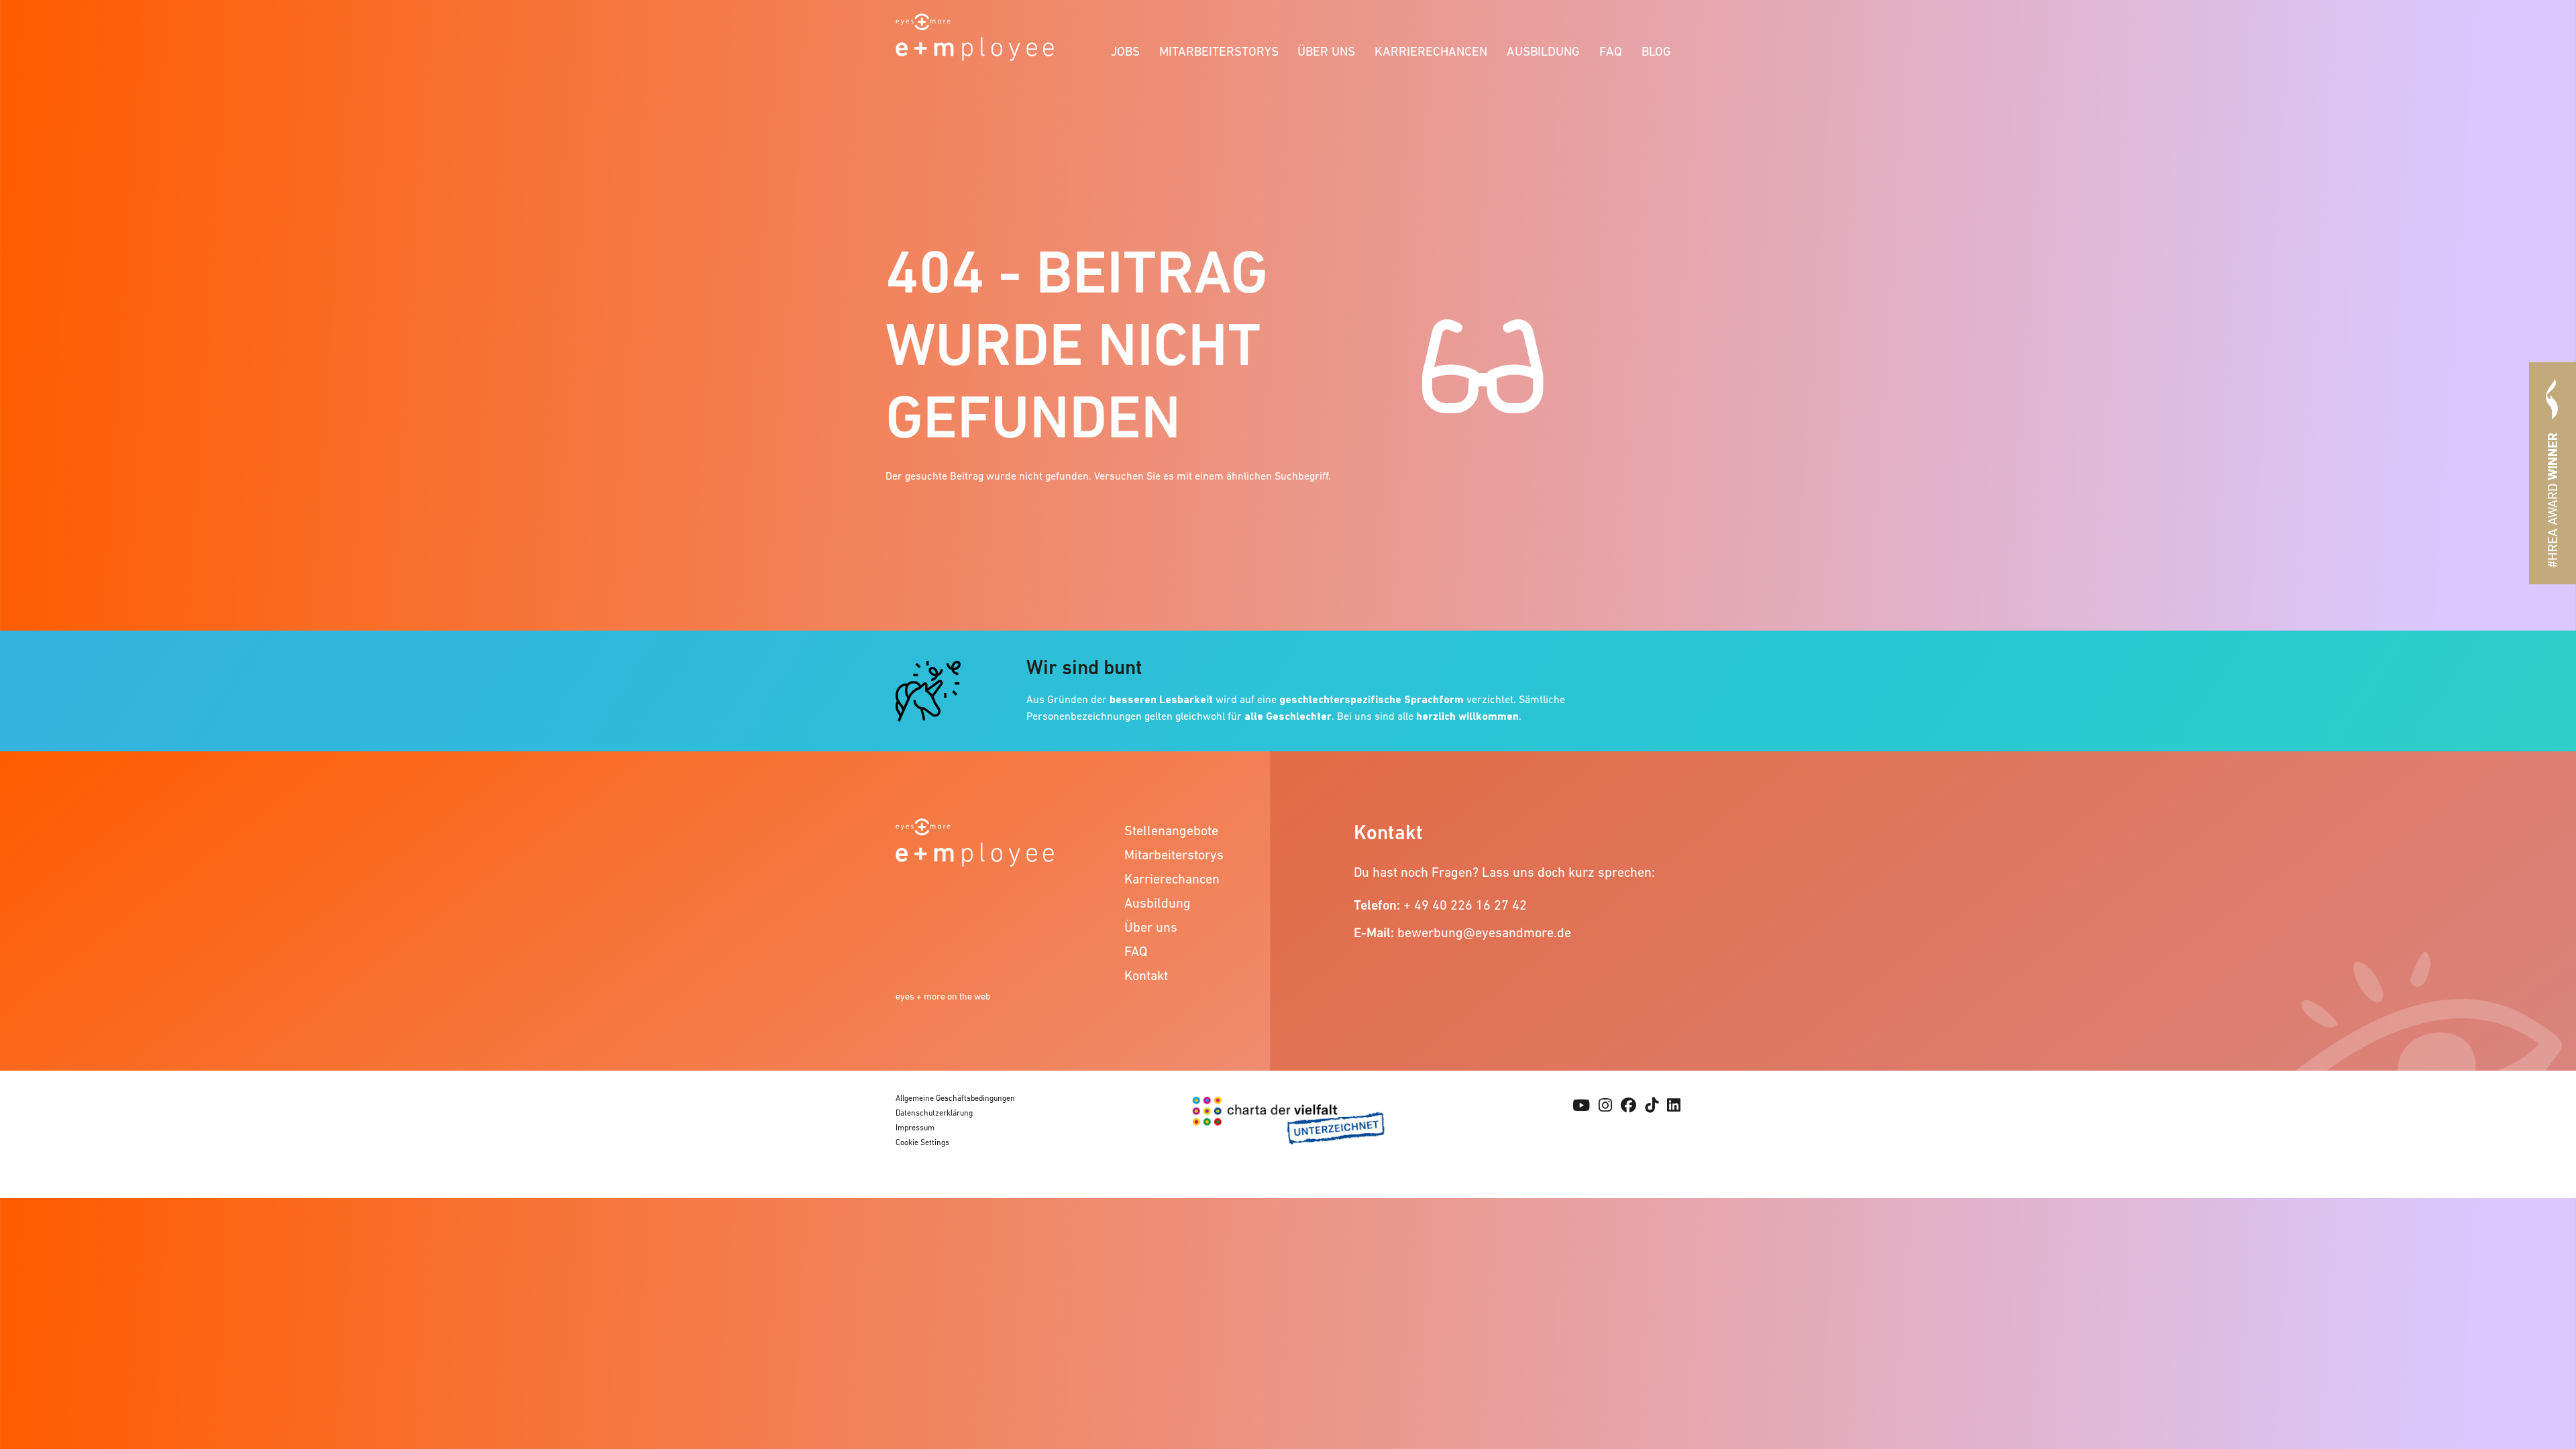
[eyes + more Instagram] (1605, 1106)
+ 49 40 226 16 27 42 (1465, 905)
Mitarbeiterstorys (1219, 51)
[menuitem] (1126, 49)
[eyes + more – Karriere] (975, 36)
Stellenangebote (1171, 830)
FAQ (1611, 51)
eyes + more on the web (943, 996)
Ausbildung (1543, 51)
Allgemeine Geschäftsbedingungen (955, 1098)
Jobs (1125, 51)
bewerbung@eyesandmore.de (1484, 932)
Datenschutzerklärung (934, 1113)
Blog (1656, 51)
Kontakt (1146, 975)
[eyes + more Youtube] (1581, 1106)
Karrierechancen (1431, 51)
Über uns (1326, 51)
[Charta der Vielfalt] (1288, 1128)
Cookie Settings (922, 1142)
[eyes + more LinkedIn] (1674, 1106)
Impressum (915, 1128)
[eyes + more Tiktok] (1652, 1106)
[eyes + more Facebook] (1628, 1106)
